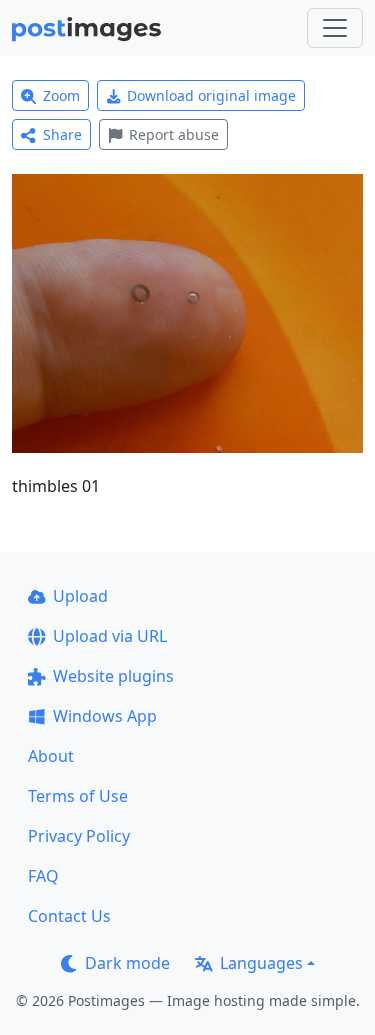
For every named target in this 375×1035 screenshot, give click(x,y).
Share (62, 134)
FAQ (43, 876)
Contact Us (69, 916)
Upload (80, 596)
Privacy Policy (79, 836)
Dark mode (127, 963)
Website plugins (113, 676)
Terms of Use (78, 796)
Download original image (211, 95)
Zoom (61, 95)
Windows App (105, 716)
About (51, 756)
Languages (261, 963)
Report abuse (174, 134)
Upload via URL (110, 636)
